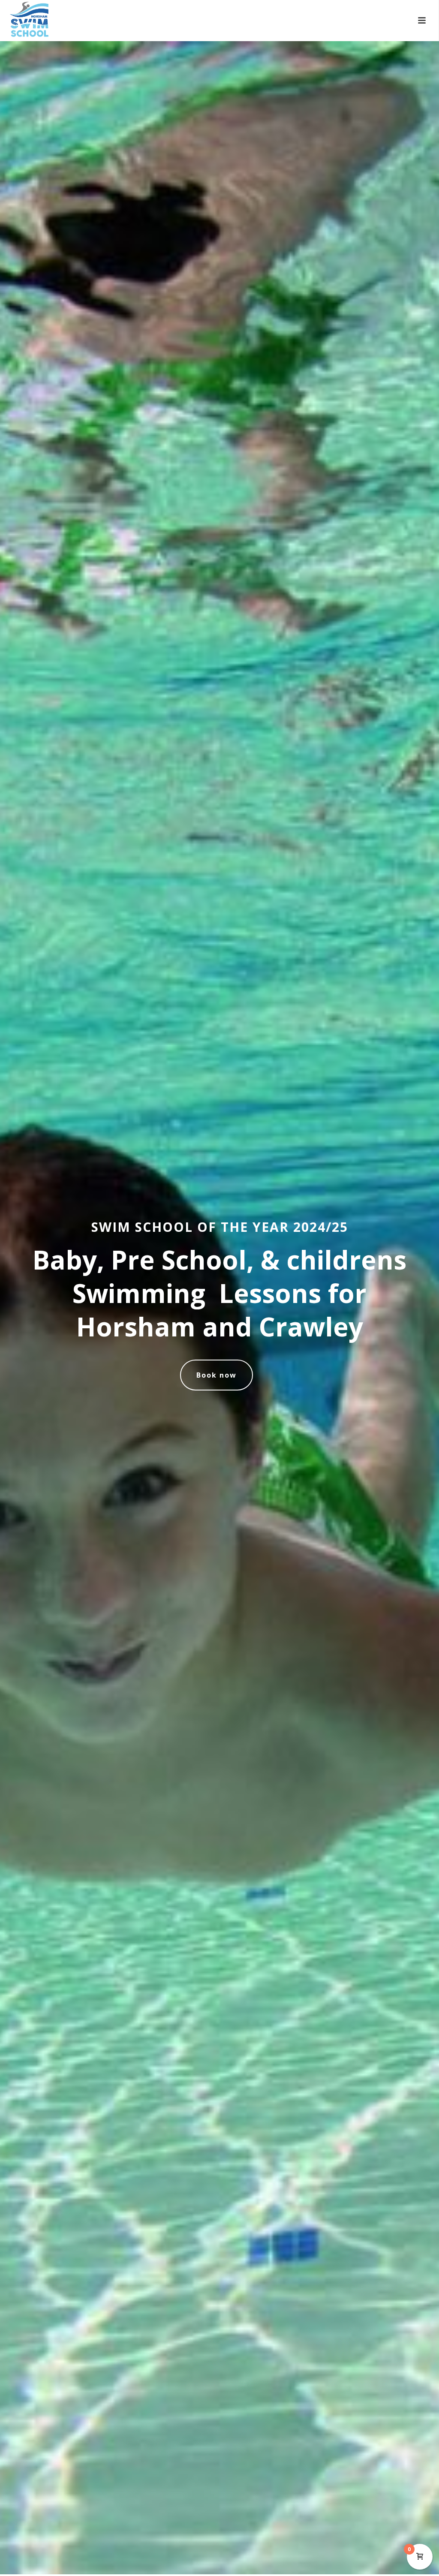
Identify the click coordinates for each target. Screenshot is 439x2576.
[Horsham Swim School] (21, 19)
